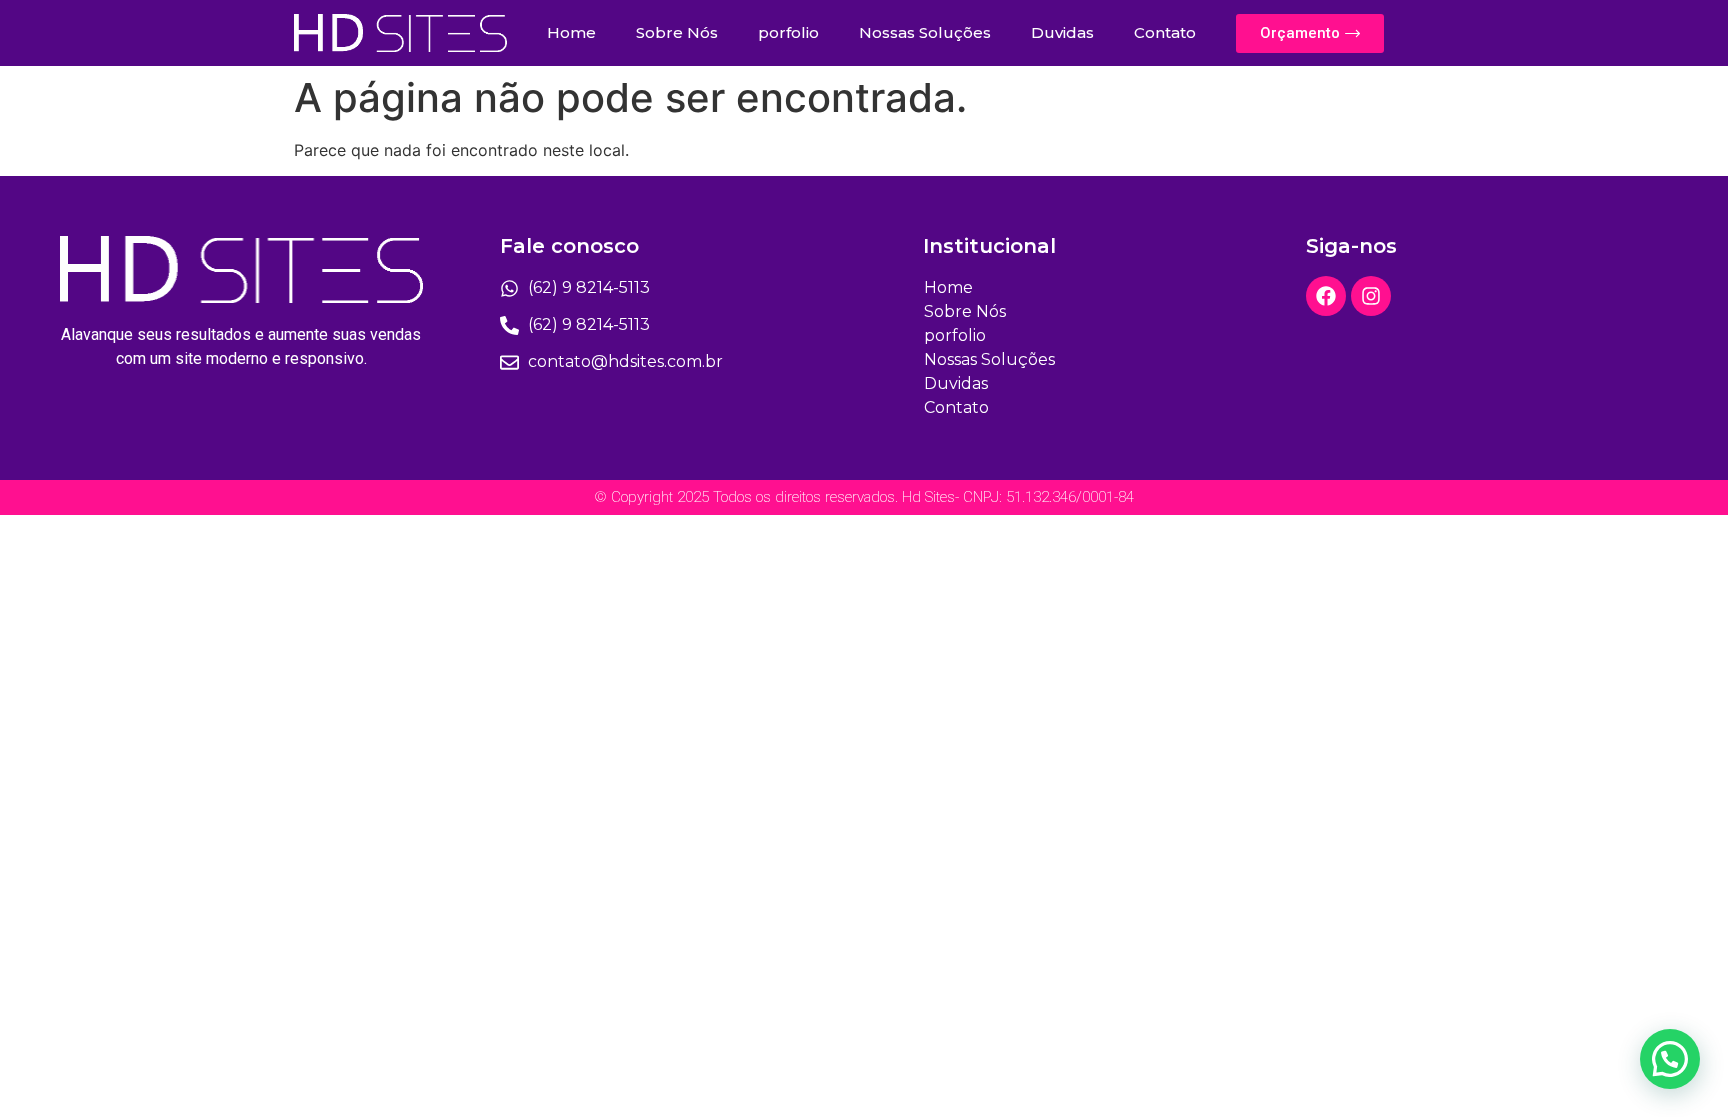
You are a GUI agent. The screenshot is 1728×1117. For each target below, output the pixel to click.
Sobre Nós (677, 32)
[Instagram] (1371, 296)
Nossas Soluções (925, 32)
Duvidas (1062, 32)
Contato (1165, 32)
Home (571, 32)
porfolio (788, 32)
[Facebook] (1326, 296)
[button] (1670, 1059)
